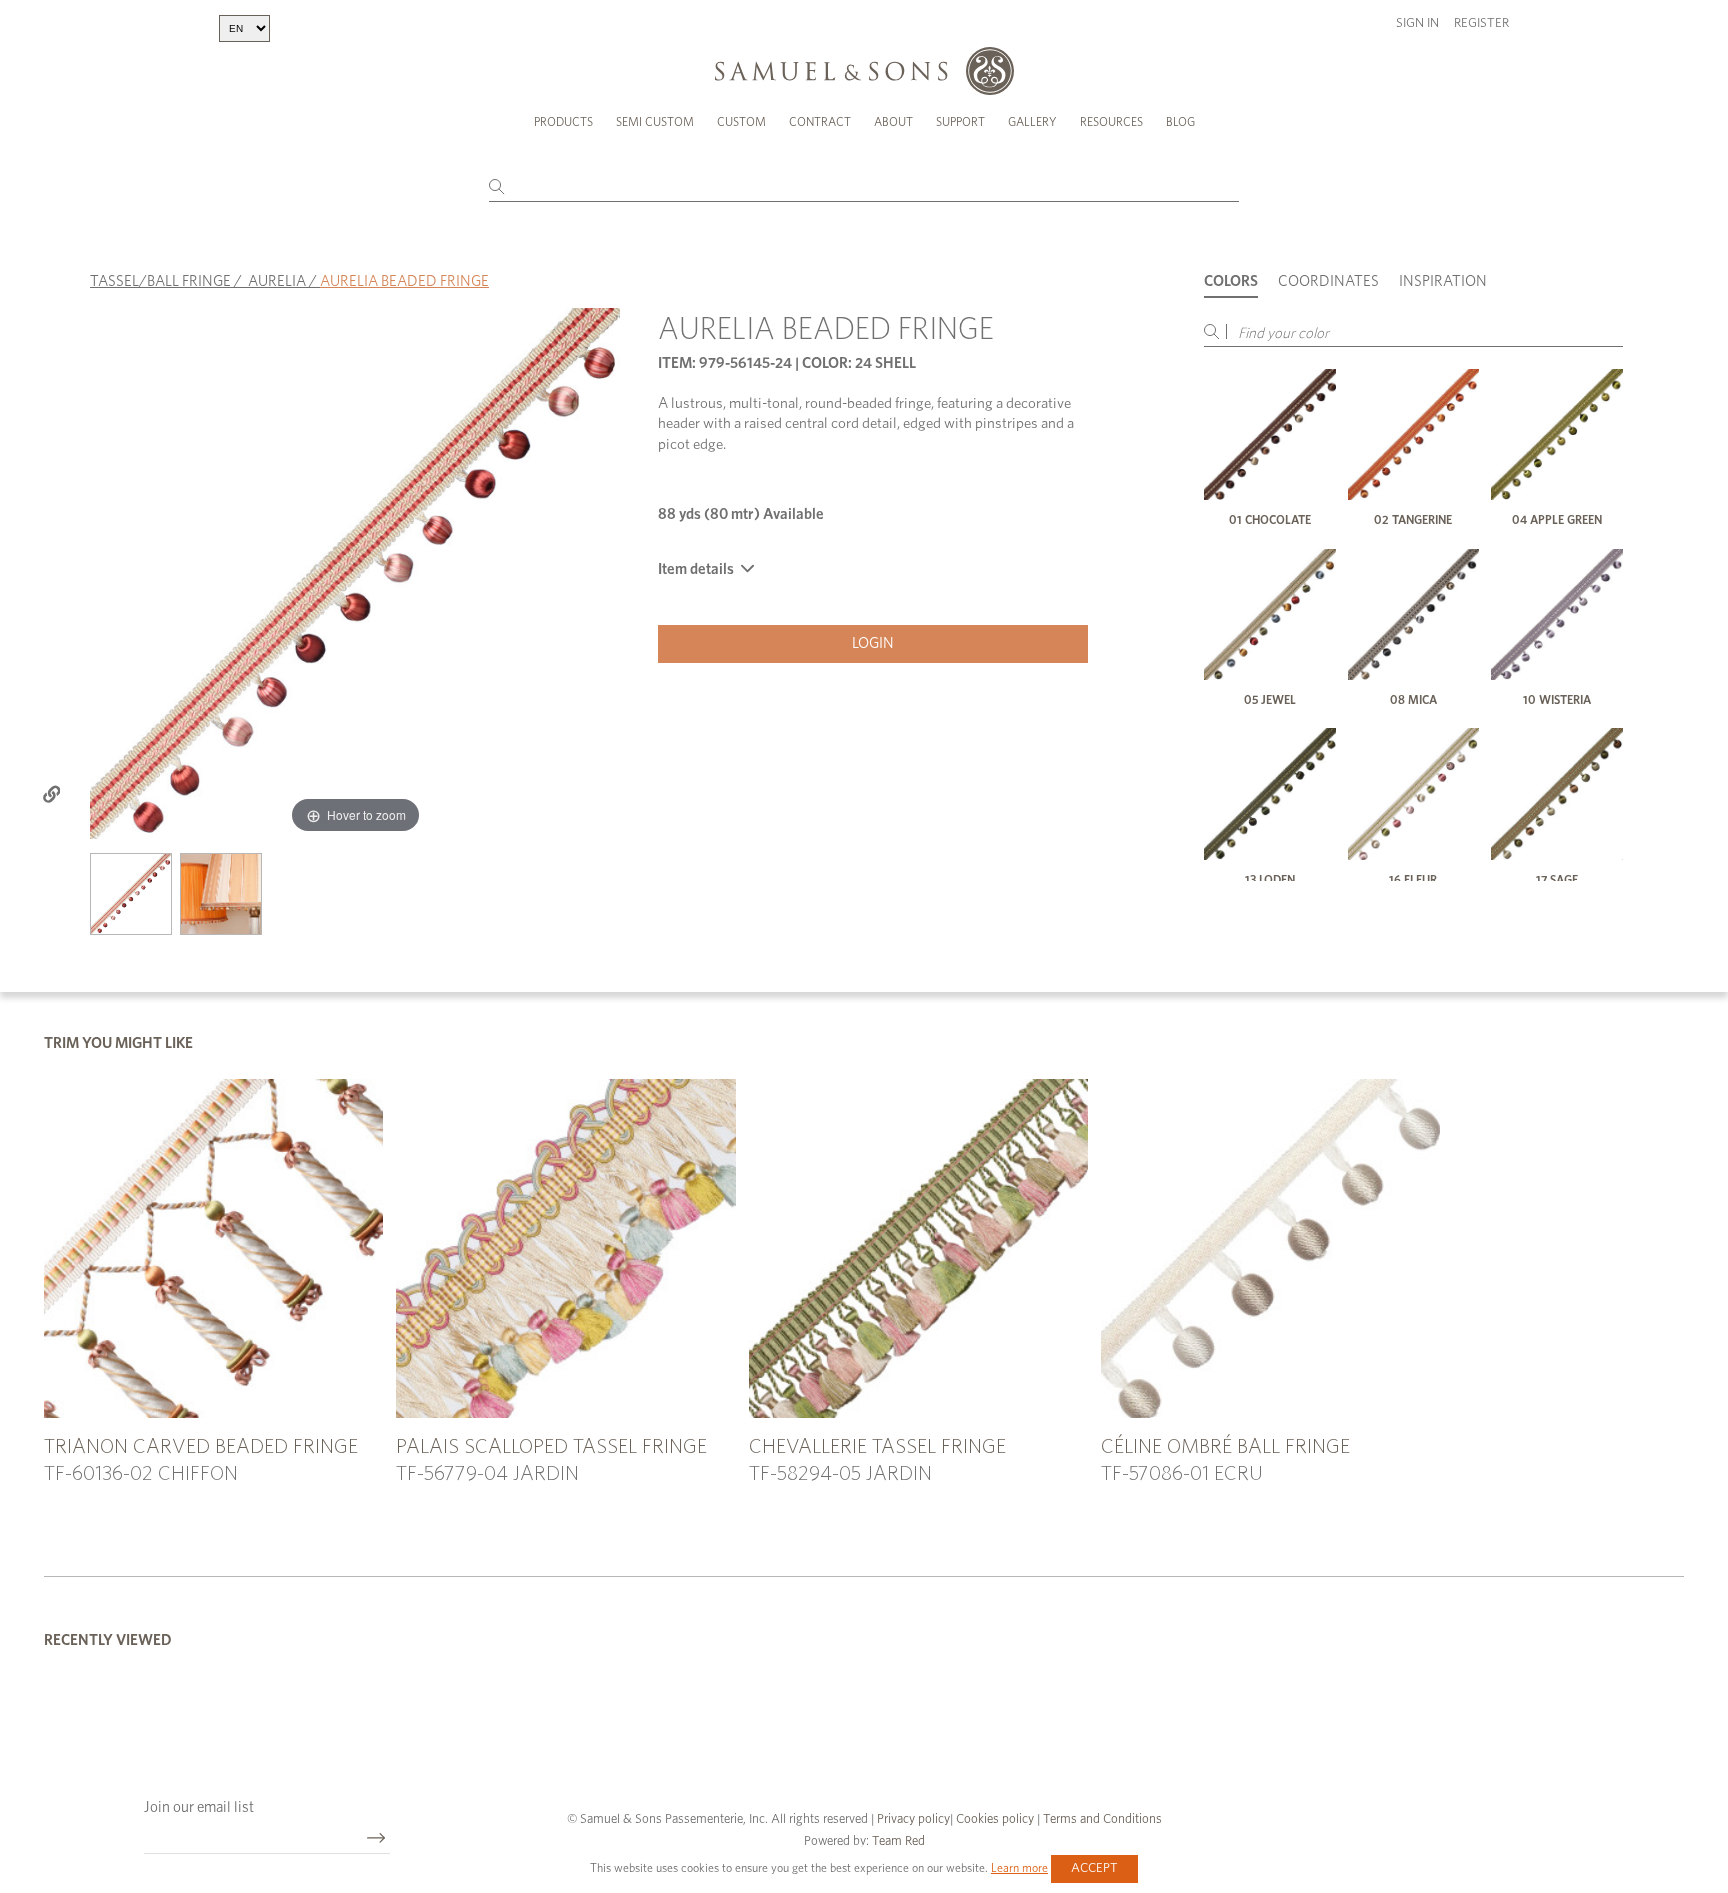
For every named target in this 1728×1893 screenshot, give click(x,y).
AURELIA (277, 281)
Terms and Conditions (1101, 1819)
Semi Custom (655, 122)
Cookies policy (995, 1819)
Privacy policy (913, 1819)
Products (563, 122)
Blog (1180, 122)
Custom (741, 122)
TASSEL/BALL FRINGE (160, 281)
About (893, 122)
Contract (820, 122)
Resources (1111, 122)
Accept (1094, 1868)
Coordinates (1328, 281)
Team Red (898, 1841)
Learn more (1019, 1868)
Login (873, 643)
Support (960, 122)
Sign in (1417, 23)
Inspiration (1443, 281)
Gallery (1032, 122)
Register (1481, 23)
